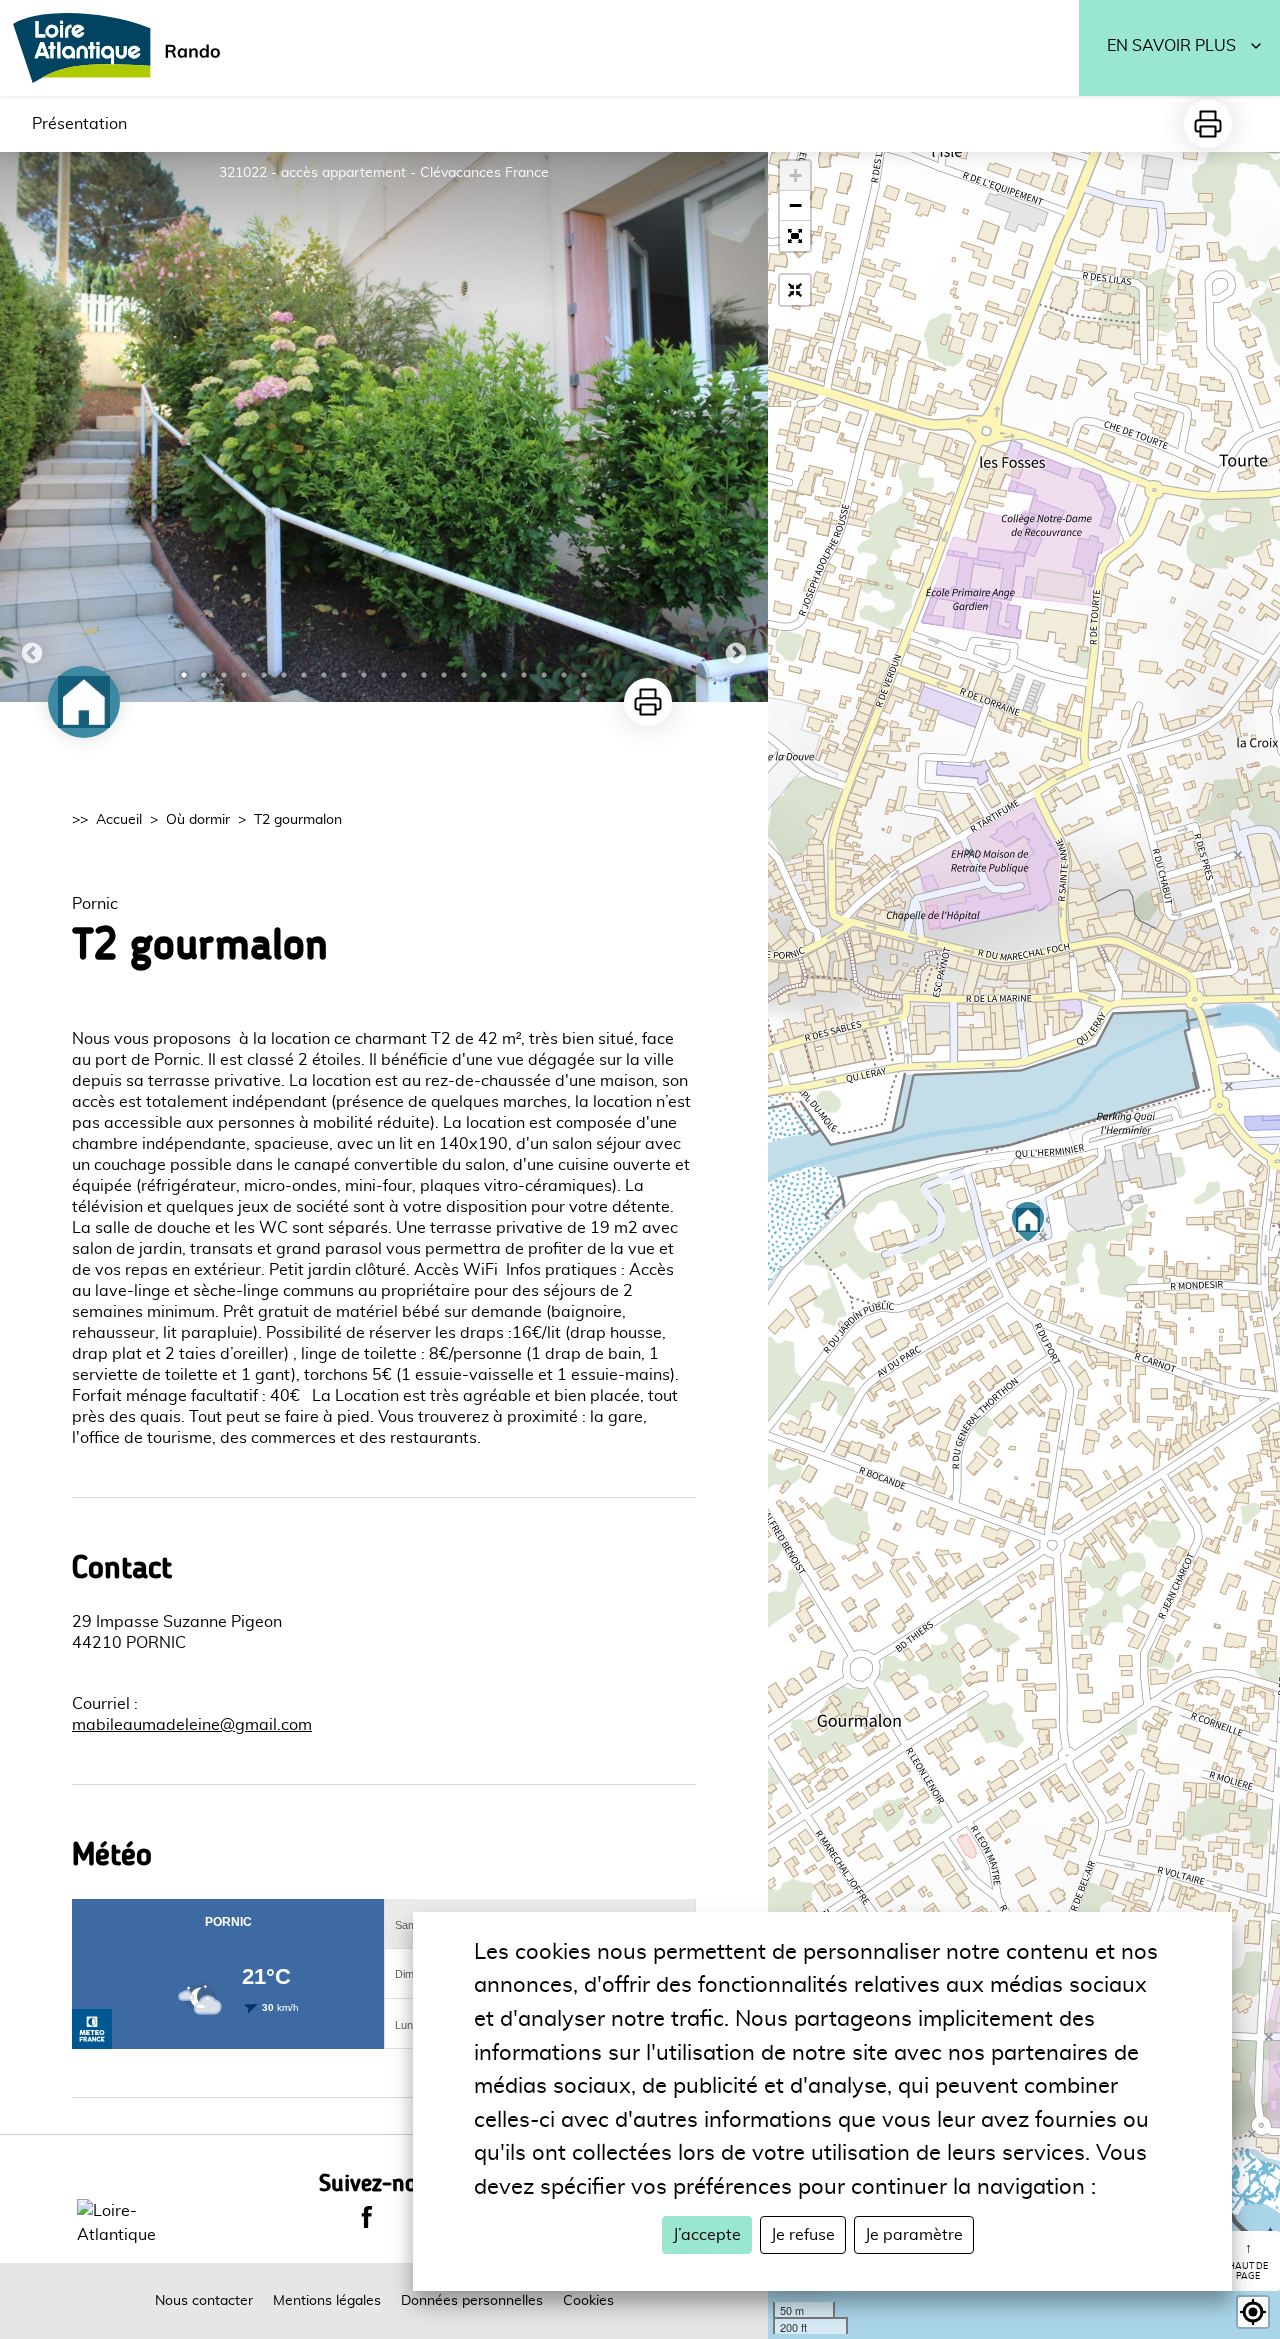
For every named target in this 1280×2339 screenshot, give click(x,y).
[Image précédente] (32, 427)
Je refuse (803, 2235)
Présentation (79, 124)
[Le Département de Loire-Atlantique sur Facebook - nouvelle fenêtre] (367, 2217)
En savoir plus (1171, 46)
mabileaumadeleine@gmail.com (192, 1725)
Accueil (119, 820)
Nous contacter (204, 2301)
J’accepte (707, 2235)
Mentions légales (327, 2301)
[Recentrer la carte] (795, 290)
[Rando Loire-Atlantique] (123, 48)
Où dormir (198, 820)
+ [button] (795, 175)
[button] (795, 236)
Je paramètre (914, 2235)
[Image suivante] (736, 427)
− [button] (795, 205)
